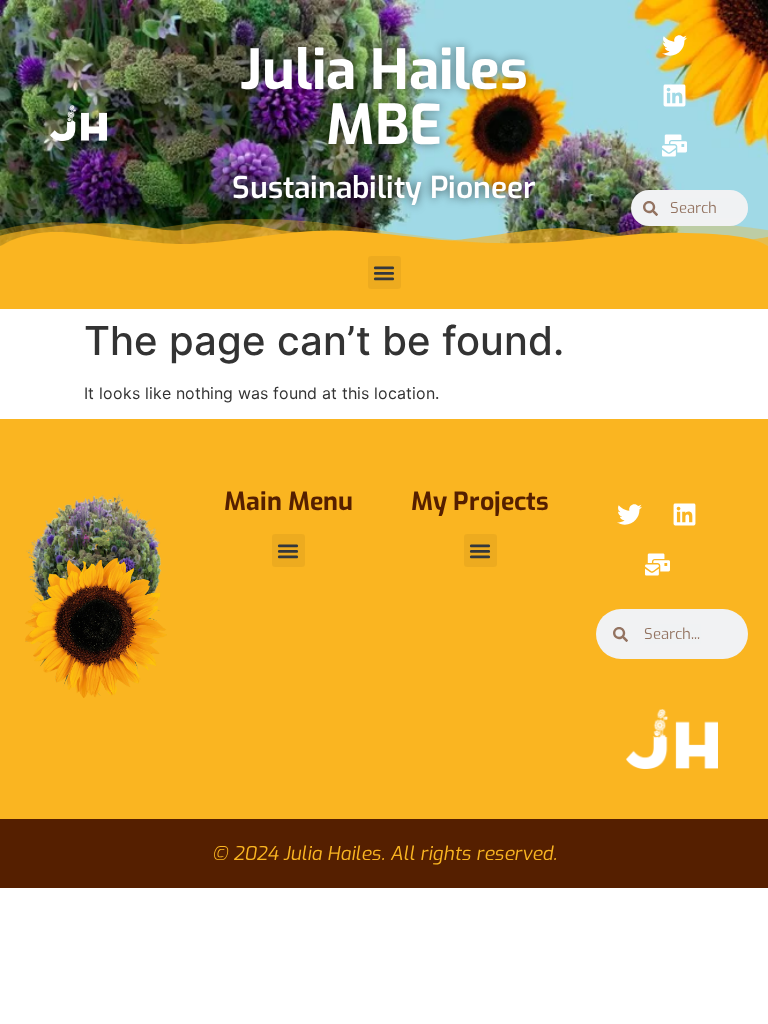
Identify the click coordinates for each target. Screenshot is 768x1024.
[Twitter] (675, 45)
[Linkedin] (675, 95)
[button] (384, 272)
